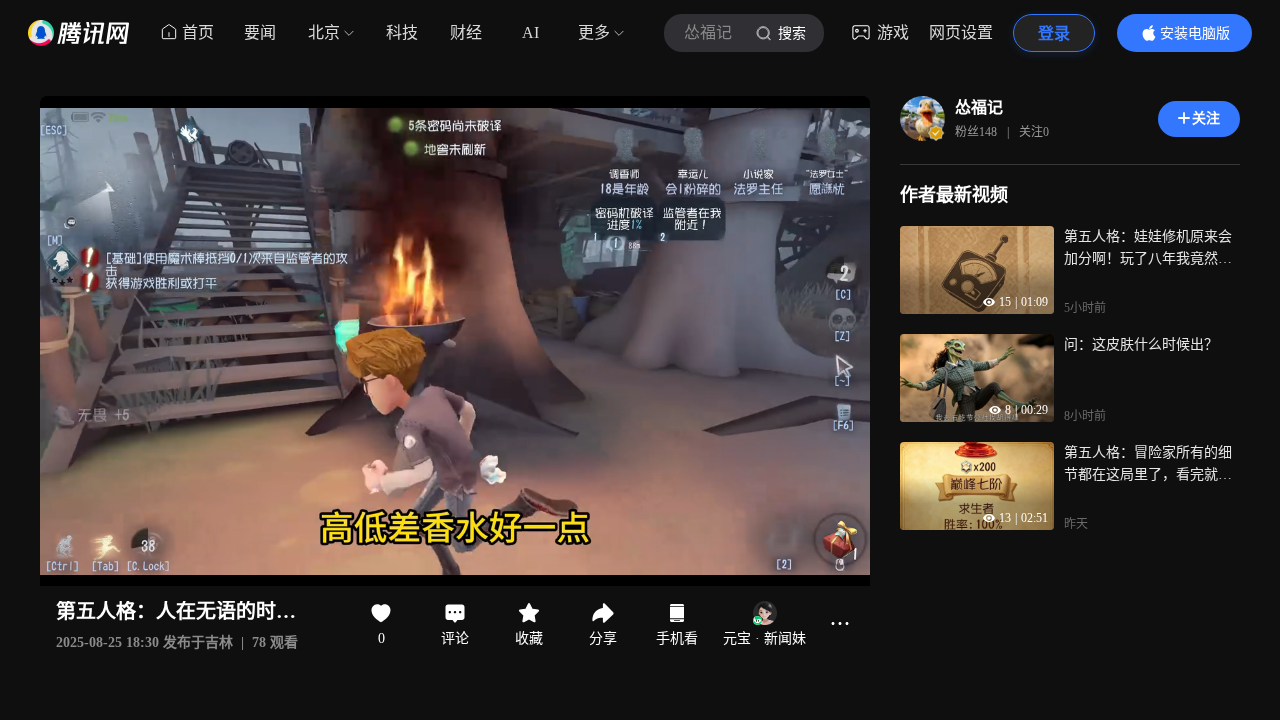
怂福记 (979, 107)
